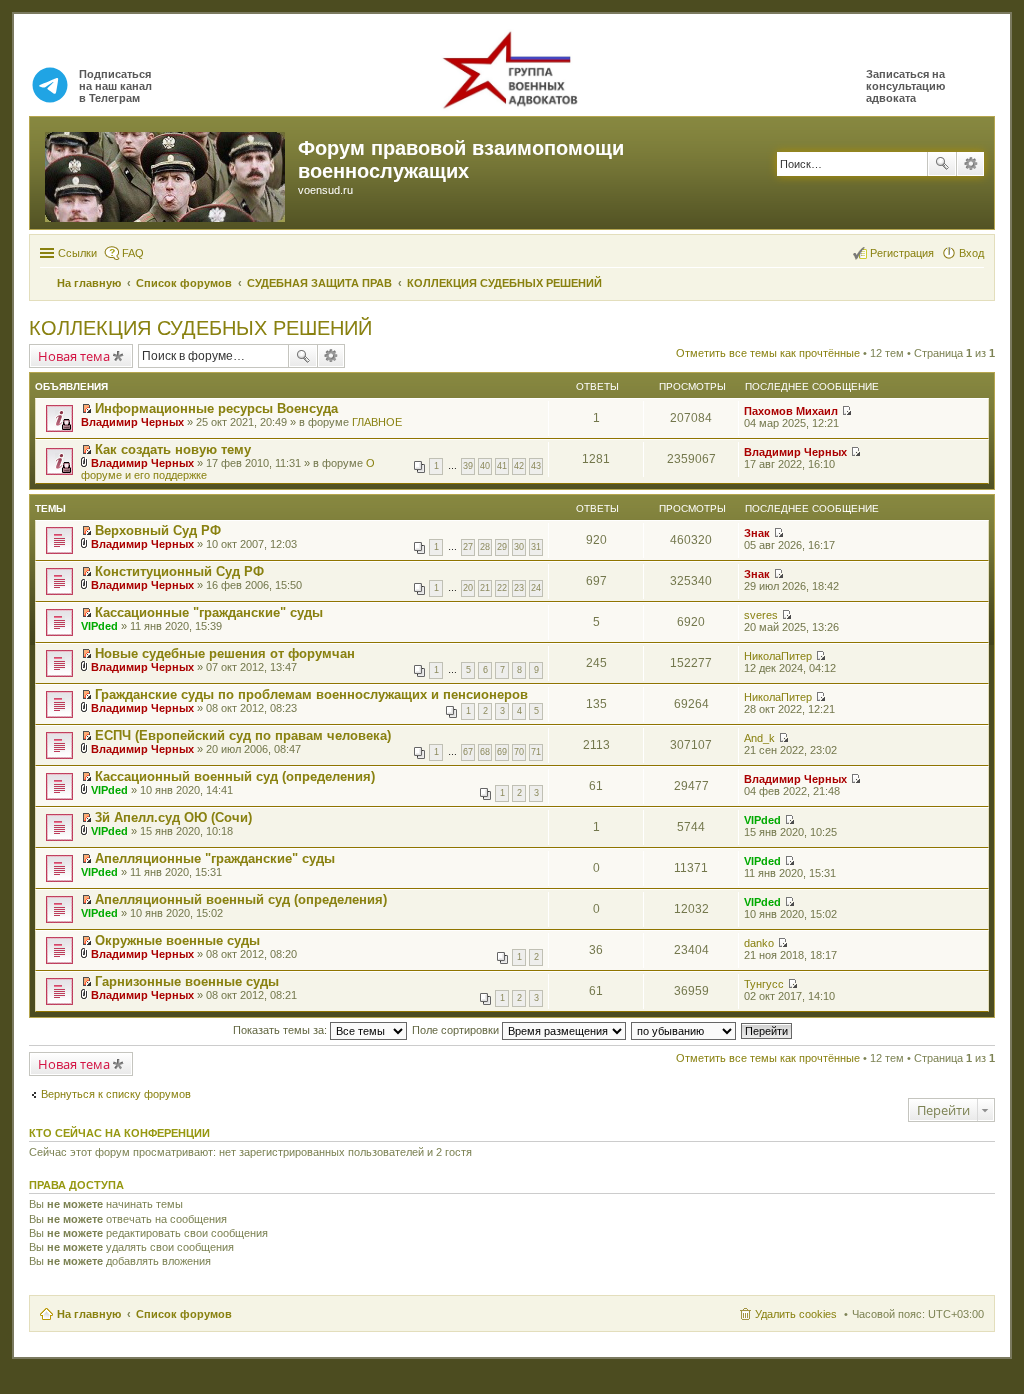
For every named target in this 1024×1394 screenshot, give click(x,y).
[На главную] (166, 173)
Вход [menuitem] (971, 253)
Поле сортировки (457, 1030)
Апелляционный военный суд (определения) (241, 899)
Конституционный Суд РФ (179, 571)
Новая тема (74, 356)
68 (485, 752)
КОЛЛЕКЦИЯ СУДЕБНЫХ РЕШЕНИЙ (200, 328)
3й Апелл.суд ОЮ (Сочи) (173, 817)
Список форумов (184, 1314)
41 (502, 466)
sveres (761, 615)
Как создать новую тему (173, 449)
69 (502, 752)
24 (536, 588)
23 (519, 588)
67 (468, 752)
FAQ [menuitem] (133, 253)
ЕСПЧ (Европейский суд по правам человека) (243, 735)
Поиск (942, 164)
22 (502, 588)
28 (485, 547)
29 (502, 547)
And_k (759, 738)
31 (536, 547)
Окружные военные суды (177, 940)
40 (485, 466)
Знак (757, 533)
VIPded (99, 626)
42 (519, 466)
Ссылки (77, 253)
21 (485, 588)
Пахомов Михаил (791, 411)
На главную (89, 1314)
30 (519, 547)
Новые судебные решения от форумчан (225, 653)
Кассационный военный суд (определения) (235, 776)
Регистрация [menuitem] (902, 253)
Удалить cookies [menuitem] (796, 1314)
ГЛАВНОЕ (377, 422)
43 (536, 466)
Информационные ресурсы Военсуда (216, 408)
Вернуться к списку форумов (116, 1094)
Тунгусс (764, 984)
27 (468, 547)
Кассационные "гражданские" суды (209, 612)
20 (468, 588)
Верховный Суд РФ (158, 530)
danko (759, 943)
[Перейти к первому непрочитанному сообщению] (86, 409)
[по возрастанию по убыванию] (684, 1030)
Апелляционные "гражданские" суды (215, 858)
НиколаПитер (778, 656)
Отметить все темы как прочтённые (768, 353)
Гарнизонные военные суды (187, 981)
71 (536, 752)
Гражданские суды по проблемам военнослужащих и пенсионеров (311, 694)
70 (519, 752)
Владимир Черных (132, 422)
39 (468, 466)
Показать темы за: (281, 1030)
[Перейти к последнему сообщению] (846, 411)
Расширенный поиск (970, 164)
